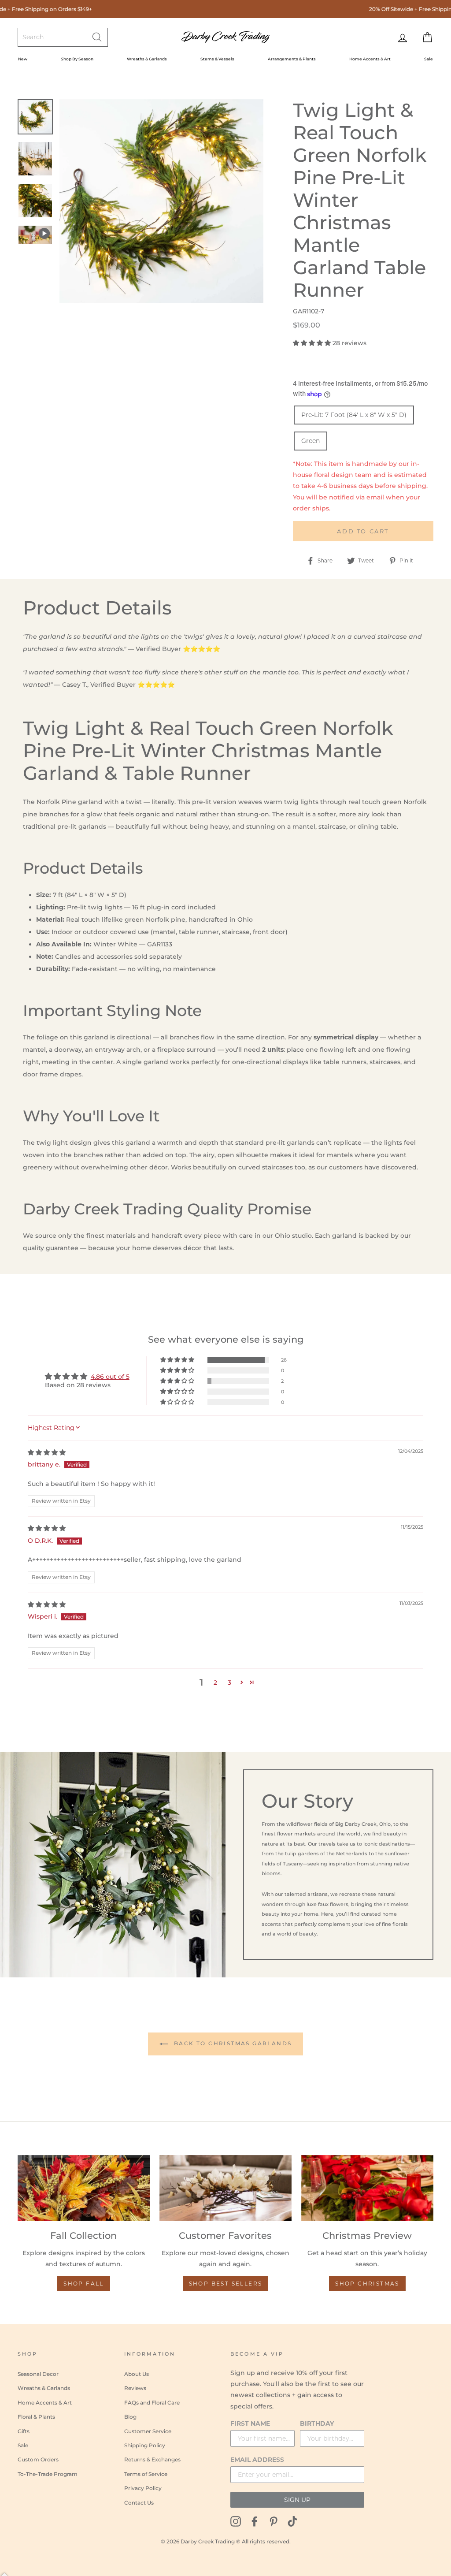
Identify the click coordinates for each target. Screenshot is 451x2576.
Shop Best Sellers (226, 2284)
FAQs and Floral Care (152, 2403)
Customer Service (148, 2431)
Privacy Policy (143, 2488)
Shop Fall (84, 2284)
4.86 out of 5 (110, 1377)
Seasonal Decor (38, 2374)
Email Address (257, 2460)
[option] (161, 201)
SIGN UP (297, 2500)
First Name (250, 2423)
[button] (313, 343)
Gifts (24, 2431)
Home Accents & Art (370, 59)
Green (311, 441)
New (23, 59)
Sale (429, 59)
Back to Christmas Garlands (232, 2043)
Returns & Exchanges (152, 2459)
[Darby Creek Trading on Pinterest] (274, 2521)
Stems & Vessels (217, 59)
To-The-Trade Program (48, 2474)
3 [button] (229, 1683)
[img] (47, 1452)
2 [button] (215, 1683)
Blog (130, 2417)
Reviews (135, 2388)
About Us (137, 2374)
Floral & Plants (36, 2417)
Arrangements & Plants (292, 59)
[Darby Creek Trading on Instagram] (236, 2521)
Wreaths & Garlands (147, 59)
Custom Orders (38, 2459)
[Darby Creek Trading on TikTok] (292, 2521)
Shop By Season (77, 59)
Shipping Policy (145, 2445)
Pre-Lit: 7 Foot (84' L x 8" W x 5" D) (354, 415)
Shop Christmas (367, 2284)
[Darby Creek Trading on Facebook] (255, 2521)
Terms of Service (146, 2474)
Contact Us (139, 2503)
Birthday (317, 2423)
